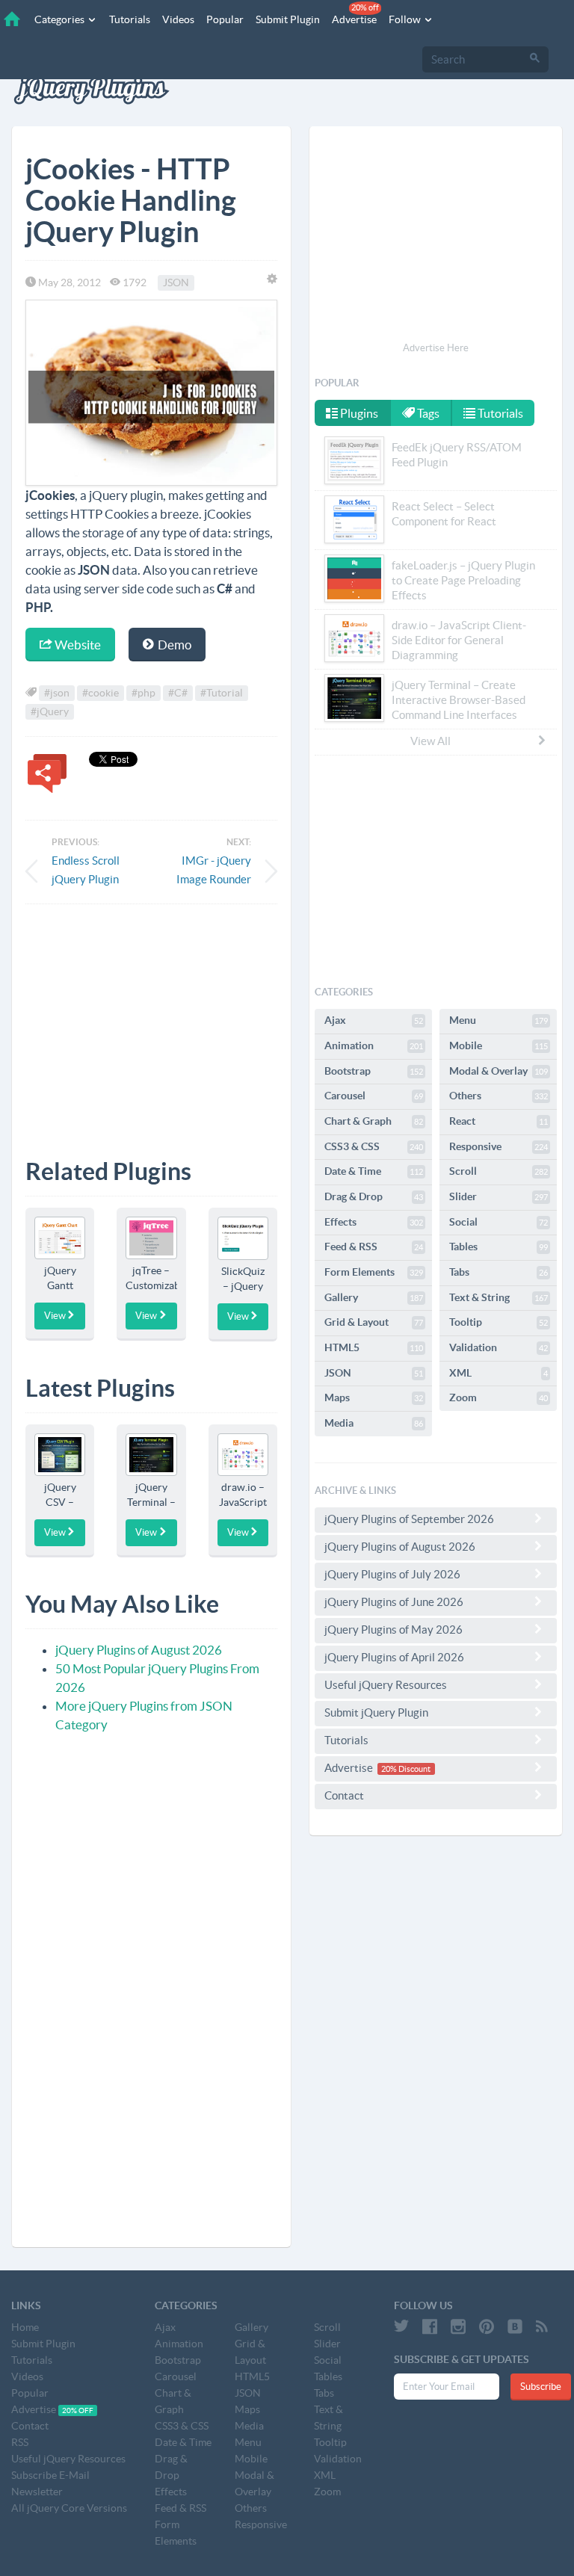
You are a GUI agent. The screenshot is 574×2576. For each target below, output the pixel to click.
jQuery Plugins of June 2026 (394, 1602)
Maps (374, 1397)
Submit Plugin (288, 19)
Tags (427, 413)
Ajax (374, 1020)
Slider (499, 1196)
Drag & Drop (374, 1196)
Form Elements (374, 1272)
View (55, 1316)
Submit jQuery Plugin (376, 1712)
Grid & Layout (374, 1322)
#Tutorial (222, 693)
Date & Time (374, 1171)
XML (499, 1373)
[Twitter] (401, 2326)
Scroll (499, 1171)
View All (430, 741)
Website (77, 645)
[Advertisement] (151, 1020)
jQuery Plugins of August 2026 (139, 1650)
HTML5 (374, 1347)
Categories (61, 19)
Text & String (499, 1297)
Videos (178, 19)
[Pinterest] (487, 2326)
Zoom (499, 1397)
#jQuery (50, 711)
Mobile (499, 1045)
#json (57, 693)
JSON (176, 282)
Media (374, 1423)
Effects (374, 1222)
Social (499, 1222)
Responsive (499, 1146)
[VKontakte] (515, 2326)
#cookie (101, 693)
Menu (499, 1020)
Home (25, 2327)
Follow (406, 19)
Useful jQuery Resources (386, 1685)
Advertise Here (436, 348)
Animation (374, 1045)
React (499, 1121)
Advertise (355, 14)
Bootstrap (374, 1071)
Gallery (374, 1297)
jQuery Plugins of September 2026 (409, 1519)
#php (143, 693)
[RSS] (542, 2326)
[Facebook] (430, 2326)
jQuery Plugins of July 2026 (392, 1574)
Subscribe (541, 2387)
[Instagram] (458, 2326)
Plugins (358, 413)
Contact (344, 1795)
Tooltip (499, 1322)
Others (499, 1096)
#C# (178, 693)
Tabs (499, 1272)
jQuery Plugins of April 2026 (394, 1657)
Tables (499, 1247)
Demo (173, 645)
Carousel (374, 1096)
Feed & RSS (374, 1247)
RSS (20, 2442)
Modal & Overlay (499, 1071)
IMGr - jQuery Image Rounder (214, 870)
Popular (225, 19)
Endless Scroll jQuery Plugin (86, 870)
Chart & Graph (374, 1121)
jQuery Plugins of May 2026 (394, 1630)
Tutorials (130, 19)
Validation (499, 1347)
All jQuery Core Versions (69, 2508)
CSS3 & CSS (374, 1146)
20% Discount (406, 1769)
